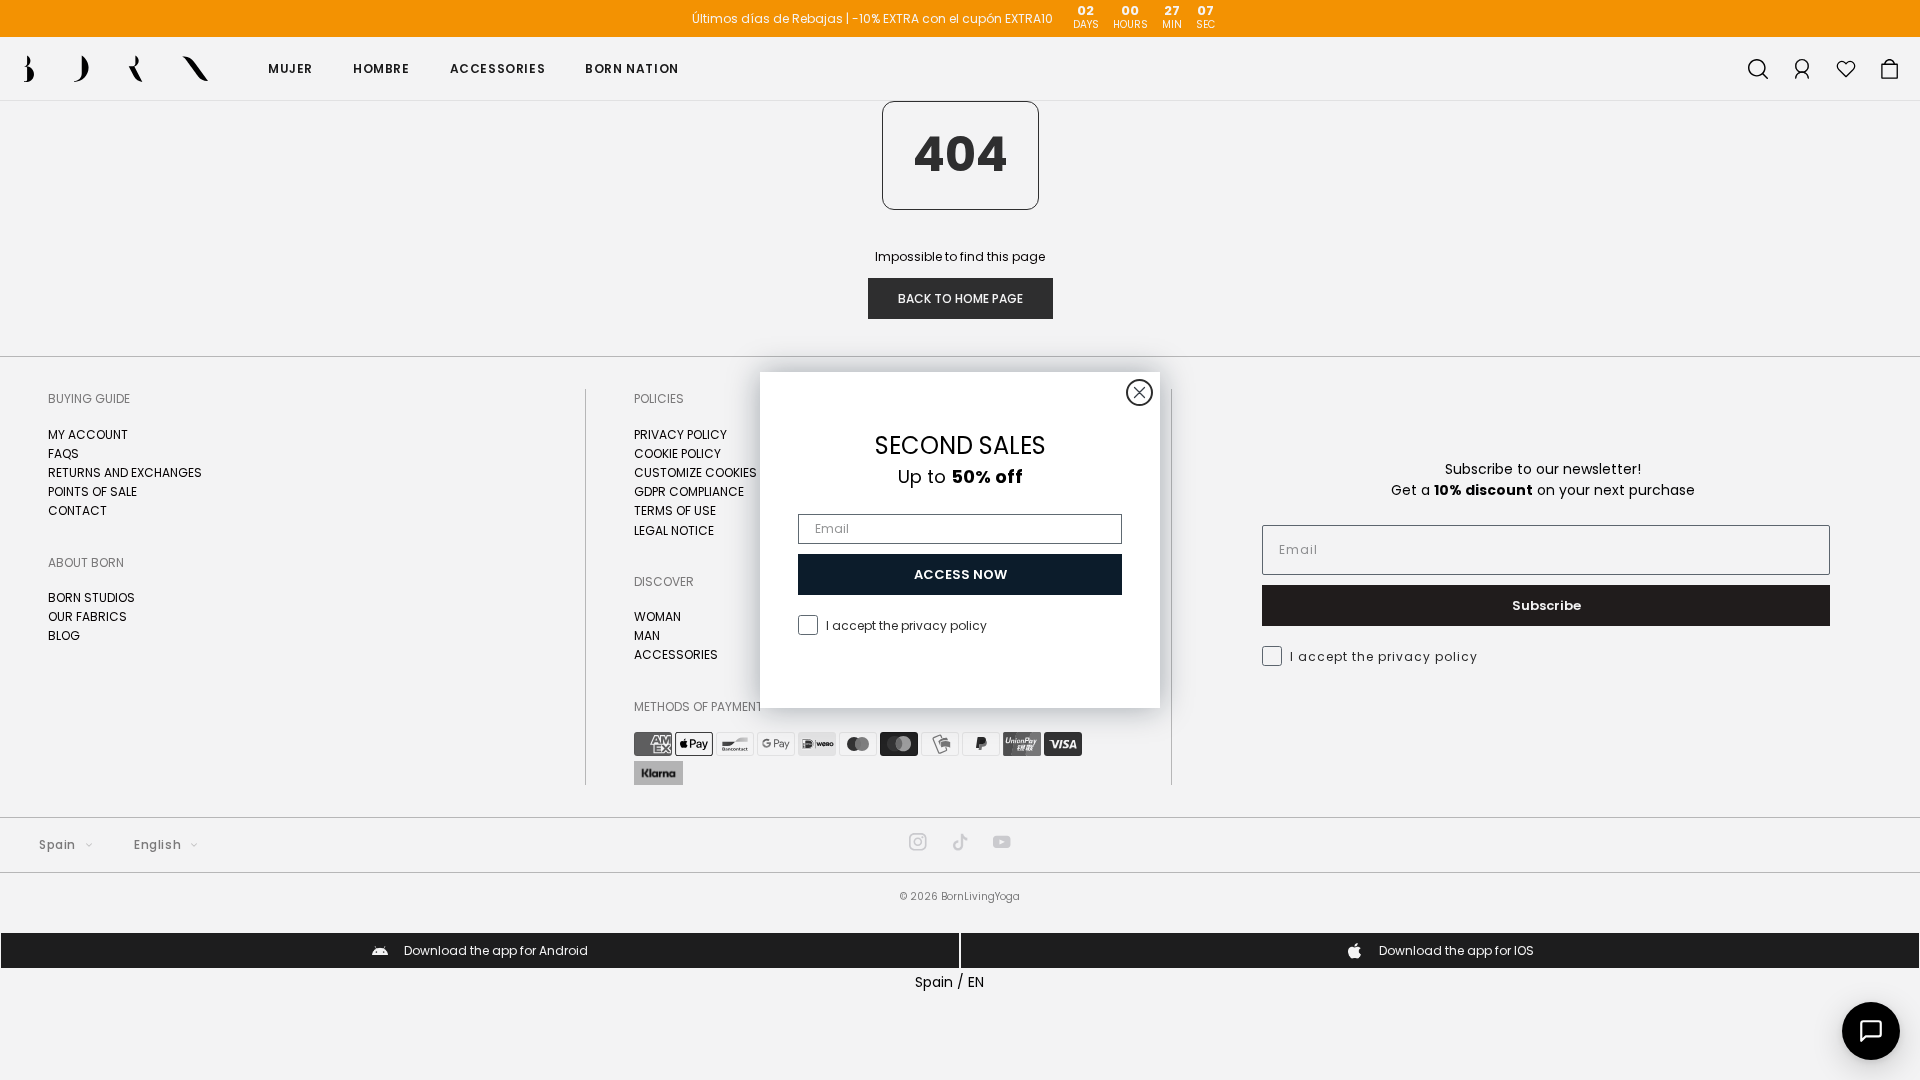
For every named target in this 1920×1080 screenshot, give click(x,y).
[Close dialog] (1139, 392)
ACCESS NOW (960, 574)
